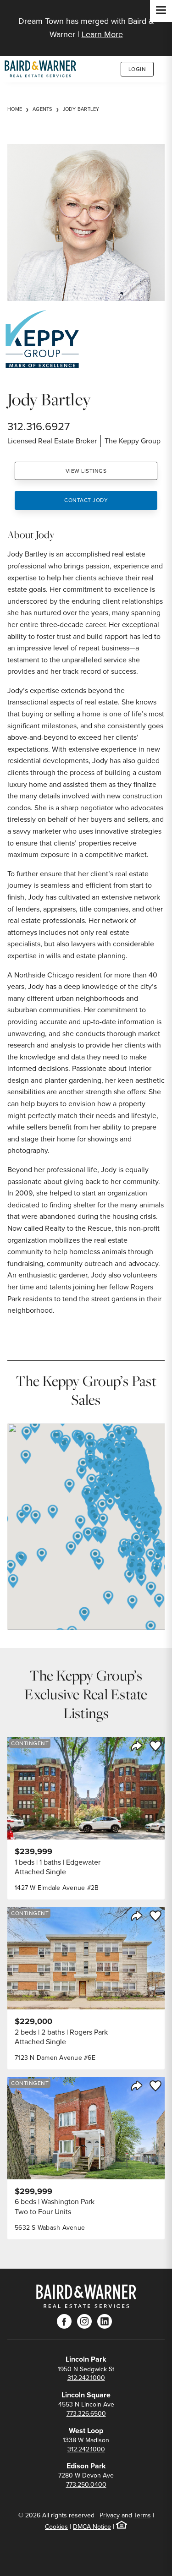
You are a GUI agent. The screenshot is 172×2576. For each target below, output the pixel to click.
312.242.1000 (86, 2378)
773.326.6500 (86, 2414)
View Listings (86, 471)
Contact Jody (86, 500)
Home (15, 109)
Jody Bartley (81, 109)
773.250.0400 (86, 2485)
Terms (142, 2515)
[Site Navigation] (161, 11)
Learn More (102, 34)
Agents (42, 109)
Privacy (110, 2515)
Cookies (56, 2527)
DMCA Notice (92, 2527)
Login (137, 69)
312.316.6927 (39, 426)
